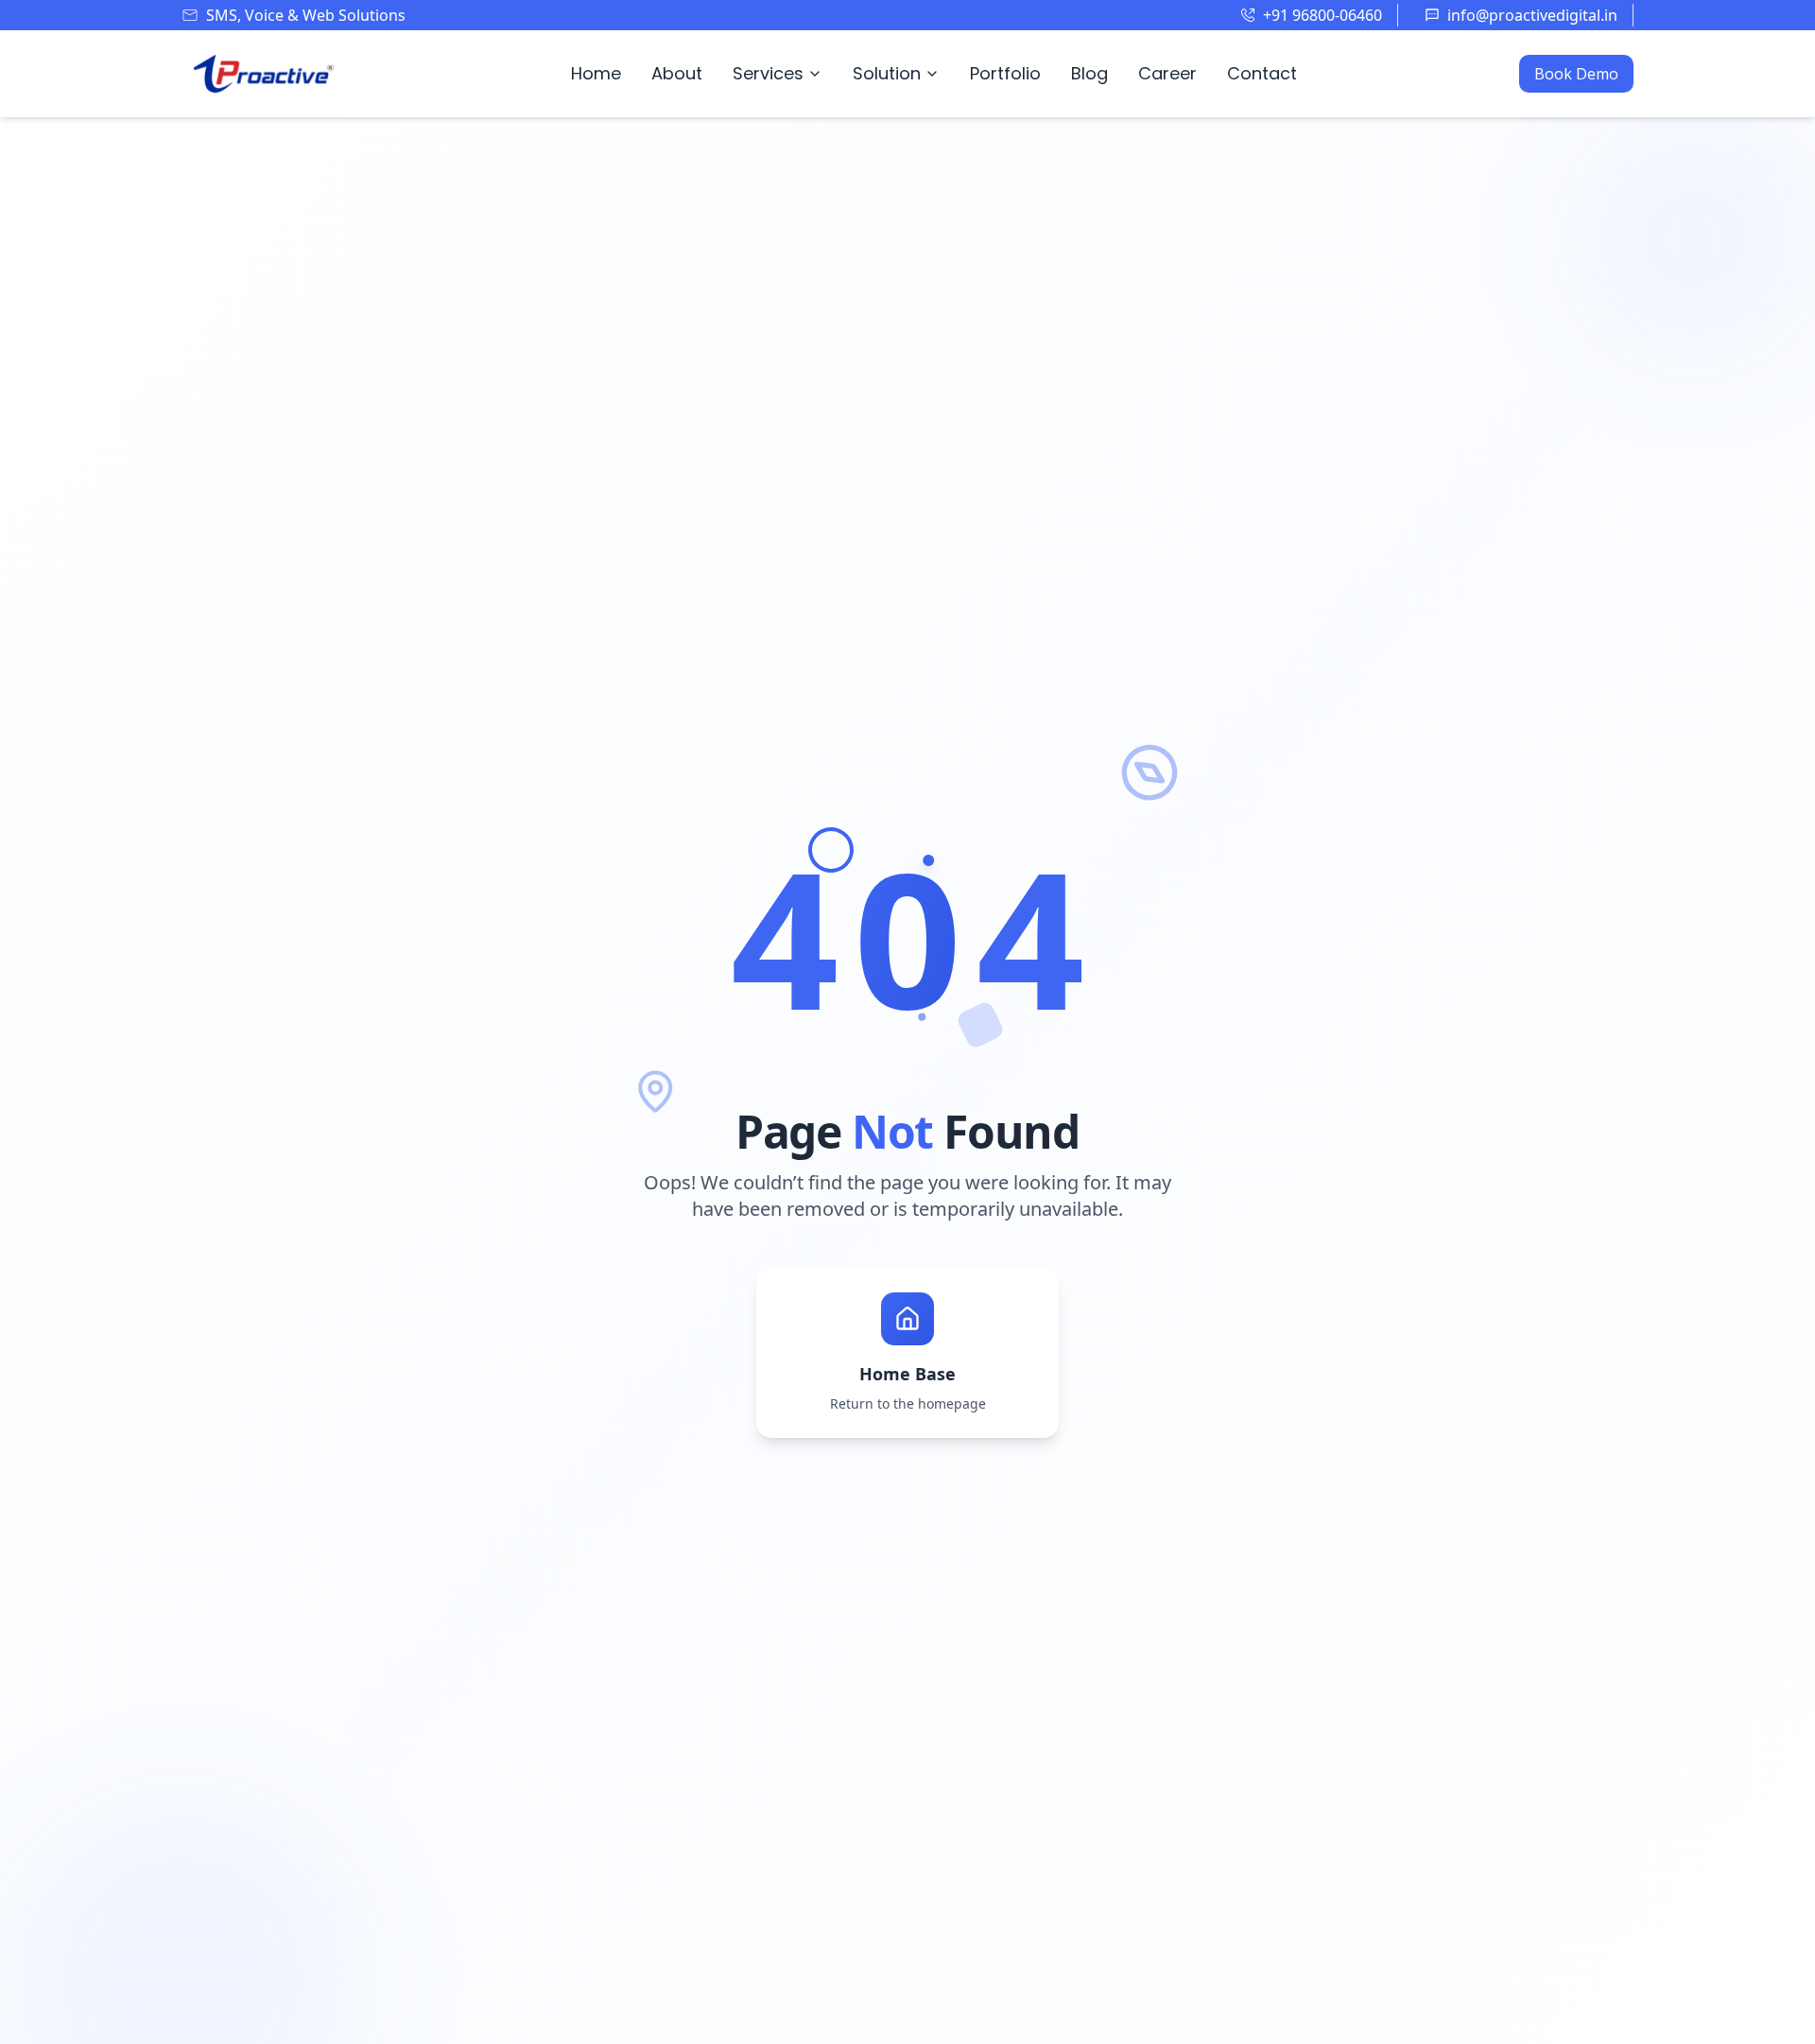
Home (596, 73)
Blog (1089, 73)
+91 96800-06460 (1322, 15)
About (677, 73)
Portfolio (1005, 73)
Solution (887, 73)
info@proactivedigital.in (1532, 15)
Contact (1262, 73)
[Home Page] (265, 74)
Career (1167, 73)
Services (768, 73)
